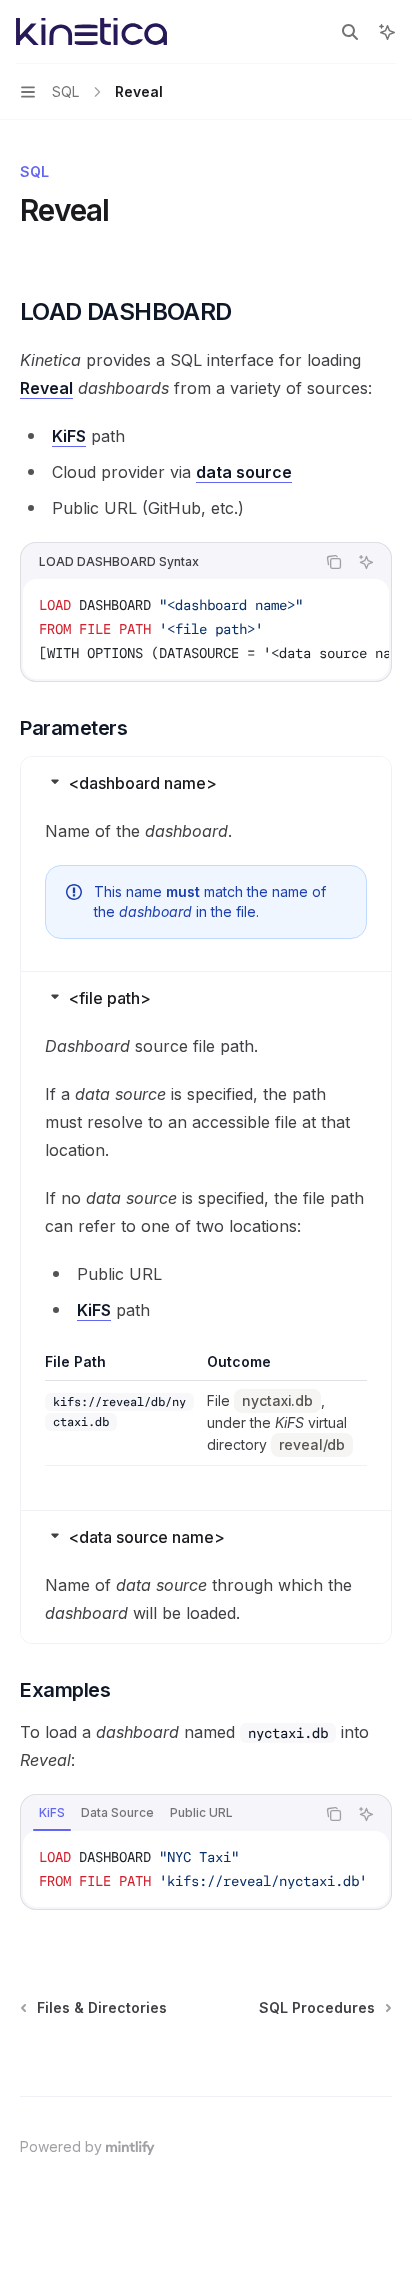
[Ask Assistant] (366, 562)
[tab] (52, 1813)
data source (244, 472)
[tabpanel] (206, 1869)
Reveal (46, 388)
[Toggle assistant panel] (387, 32)
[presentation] (206, 629)
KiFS (69, 436)
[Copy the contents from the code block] (334, 562)
